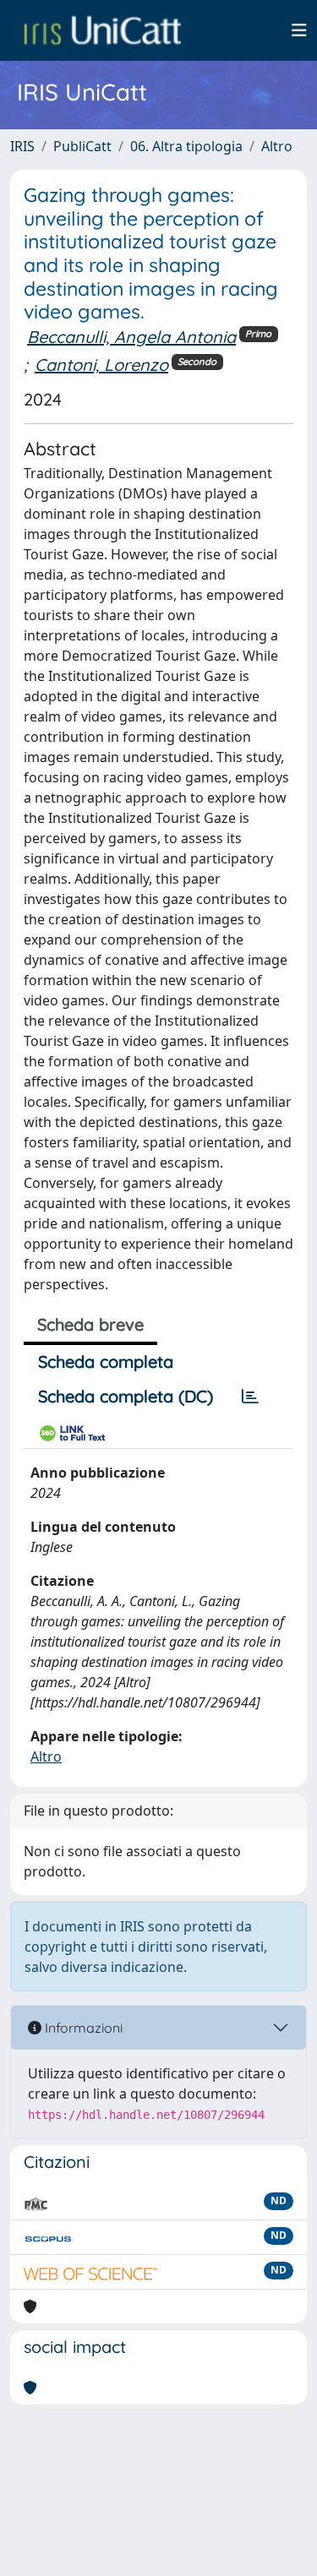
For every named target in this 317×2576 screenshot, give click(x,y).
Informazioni (82, 2028)
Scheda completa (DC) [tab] (126, 1396)
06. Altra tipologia (186, 146)
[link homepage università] (102, 30)
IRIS (22, 146)
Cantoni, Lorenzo (101, 365)
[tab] (250, 1397)
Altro (277, 146)
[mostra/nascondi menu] (299, 30)
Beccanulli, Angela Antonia (131, 337)
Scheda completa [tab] (106, 1362)
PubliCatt (82, 146)
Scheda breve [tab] (90, 1324)
